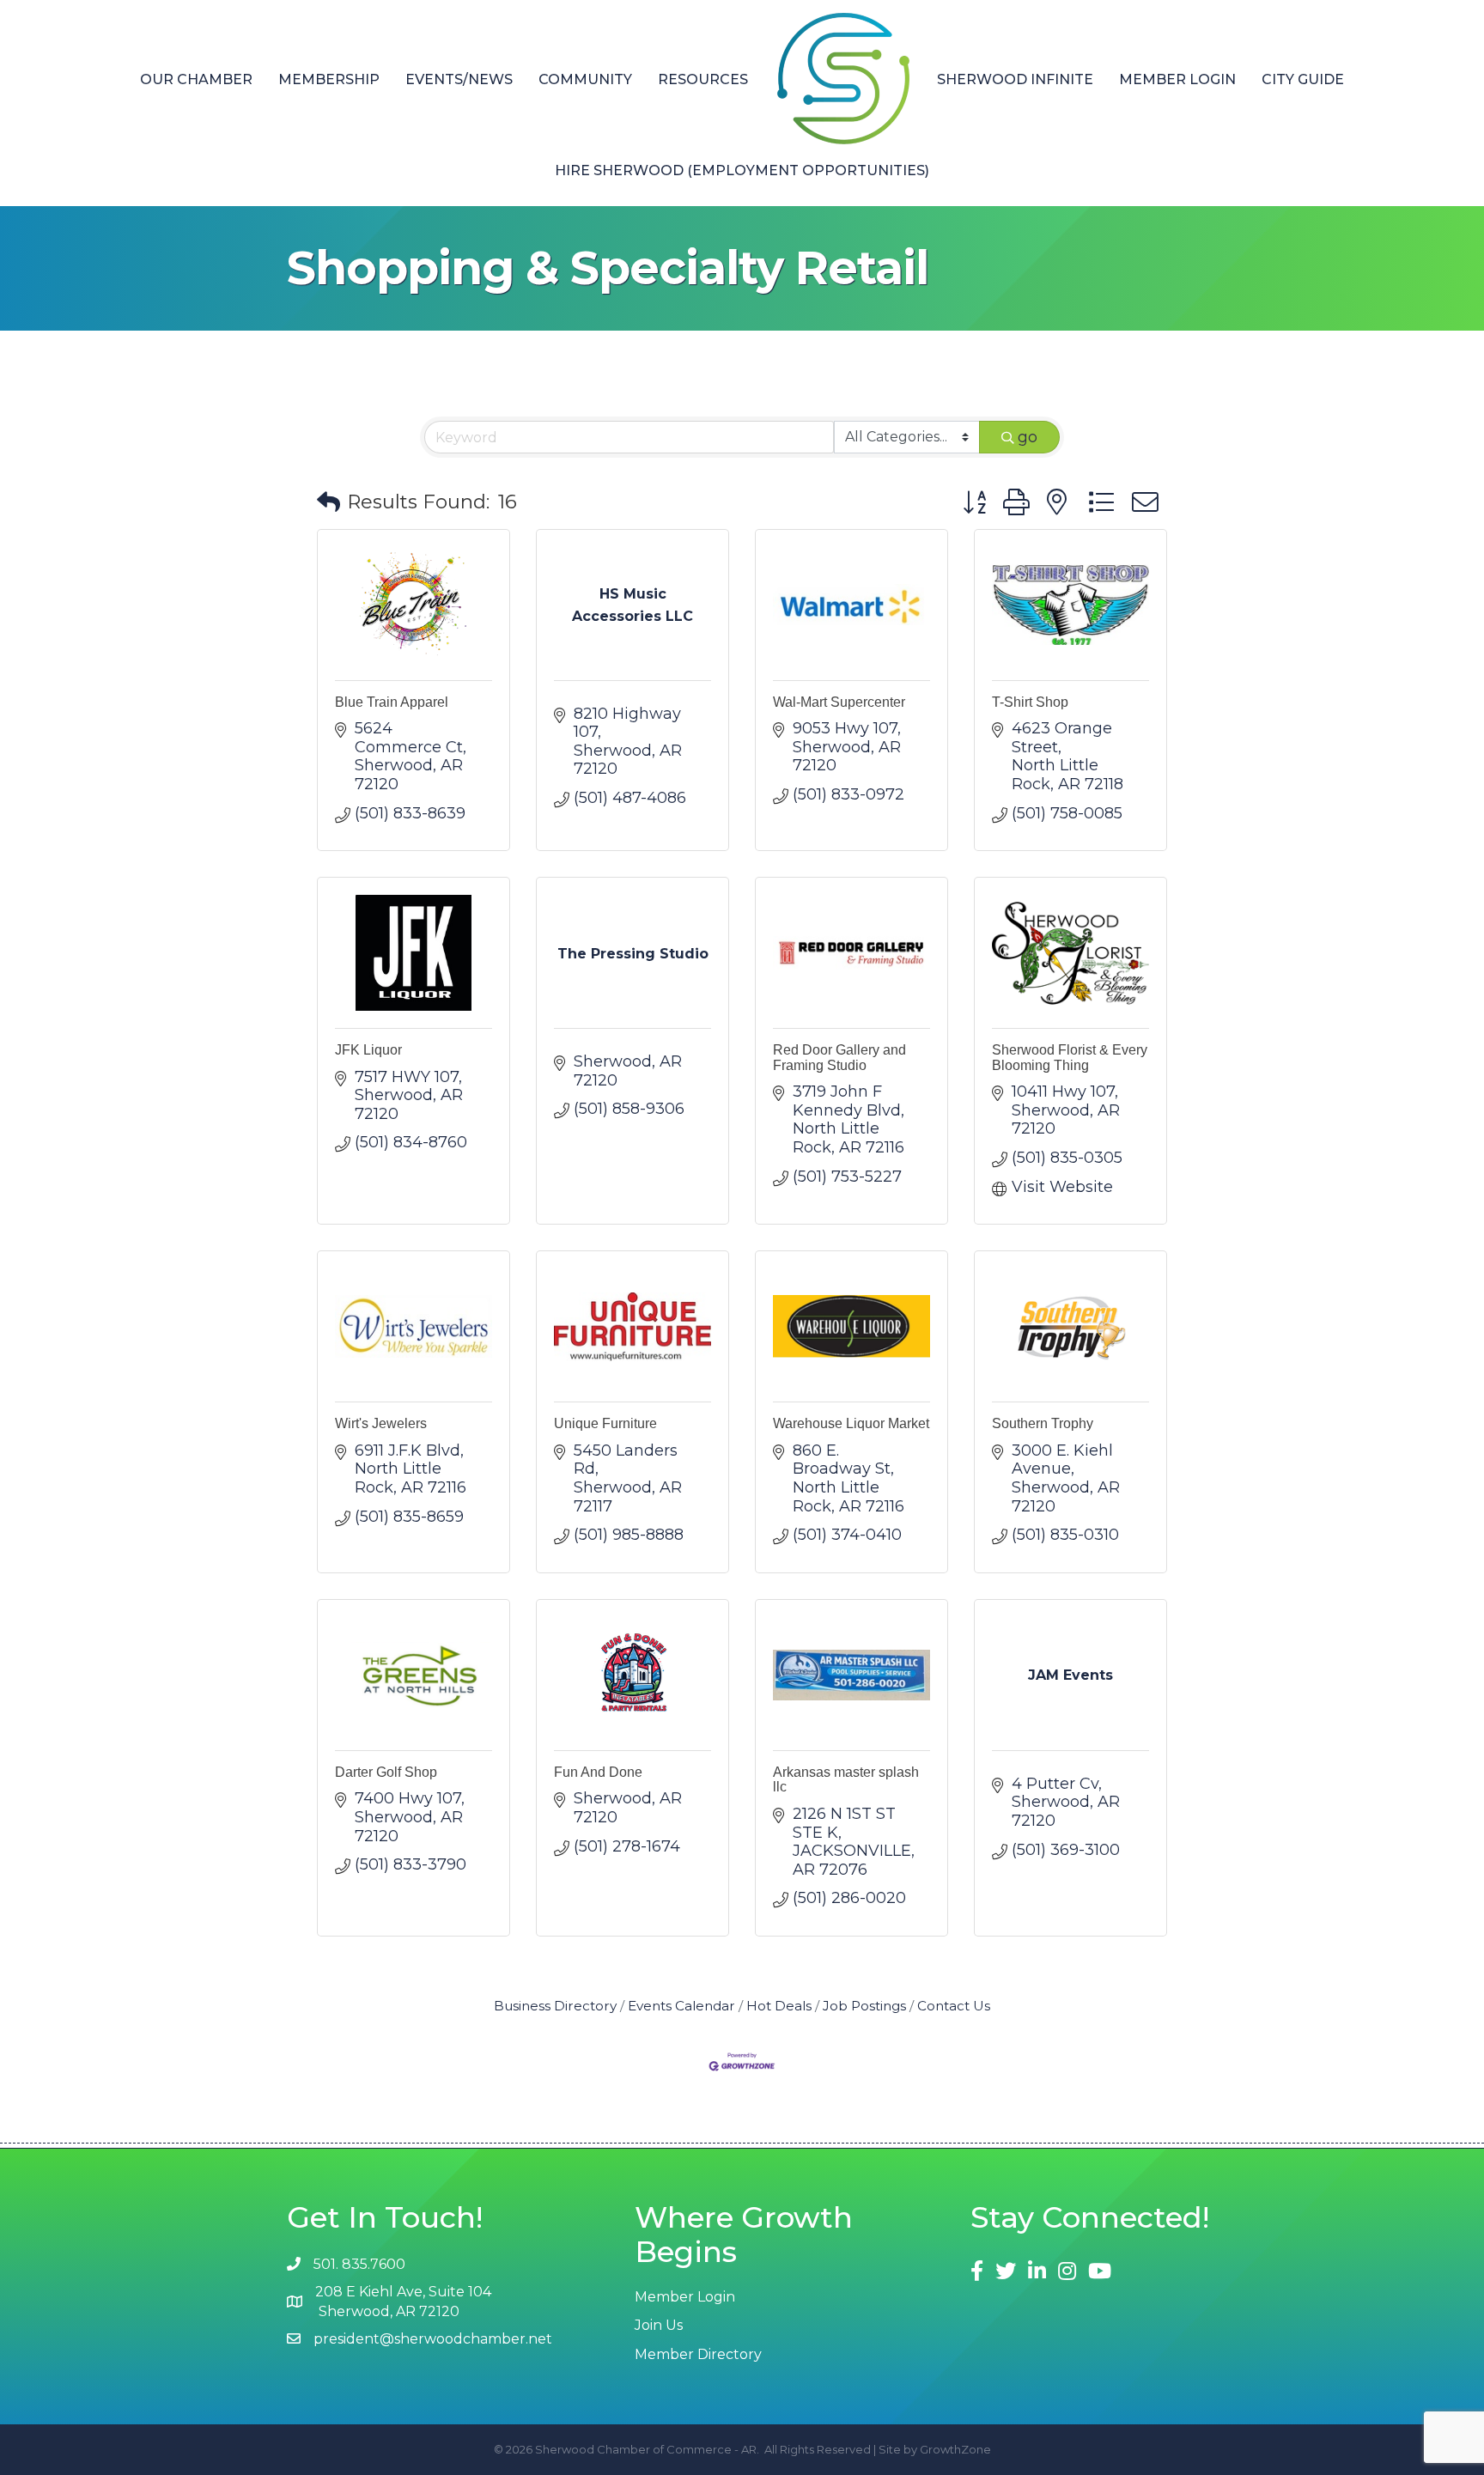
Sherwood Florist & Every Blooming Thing (1070, 1058)
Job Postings (864, 2006)
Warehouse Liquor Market (851, 1423)
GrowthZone (955, 2449)
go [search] (1028, 437)
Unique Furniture (605, 1423)
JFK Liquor (368, 1050)
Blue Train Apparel (392, 702)
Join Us (659, 2325)
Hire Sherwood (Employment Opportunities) (742, 170)
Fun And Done (598, 1772)
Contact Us (954, 2006)
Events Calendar (681, 2006)
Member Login (1177, 79)
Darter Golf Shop (386, 1772)
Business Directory (555, 2006)
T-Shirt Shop (1030, 702)
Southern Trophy (1043, 1423)
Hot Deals (779, 2006)
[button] (328, 503)
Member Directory (698, 2354)
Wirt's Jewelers (381, 1423)
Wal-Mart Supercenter (839, 702)
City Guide (1303, 79)
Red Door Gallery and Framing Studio (839, 1058)
